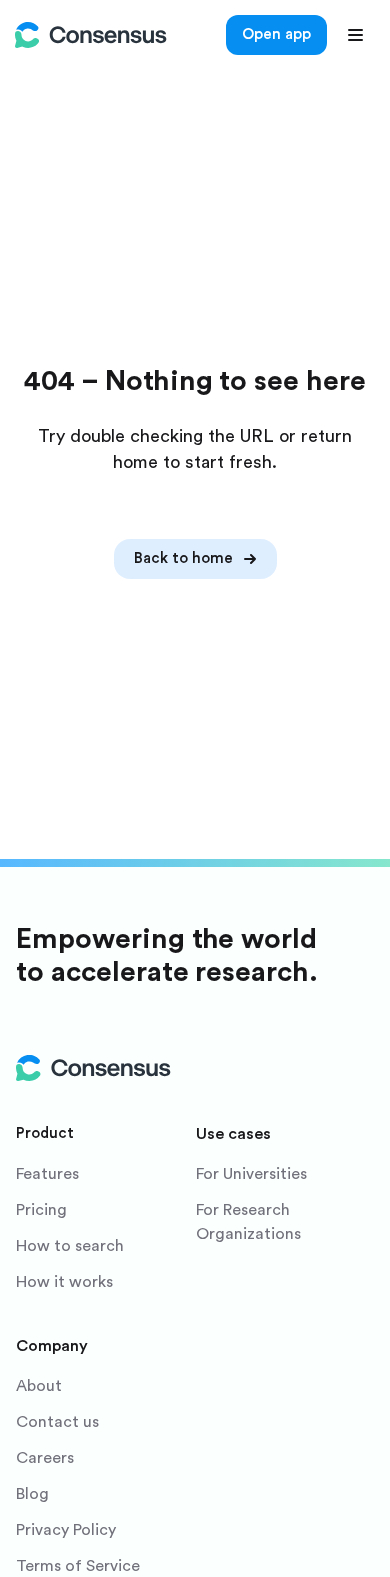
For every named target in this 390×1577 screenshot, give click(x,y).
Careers (45, 1458)
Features (47, 1174)
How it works (64, 1282)
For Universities (251, 1174)
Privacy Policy (66, 1530)
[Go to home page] (91, 35)
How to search (70, 1246)
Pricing (41, 1210)
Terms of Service (78, 1566)
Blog (32, 1494)
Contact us (57, 1422)
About (39, 1386)
